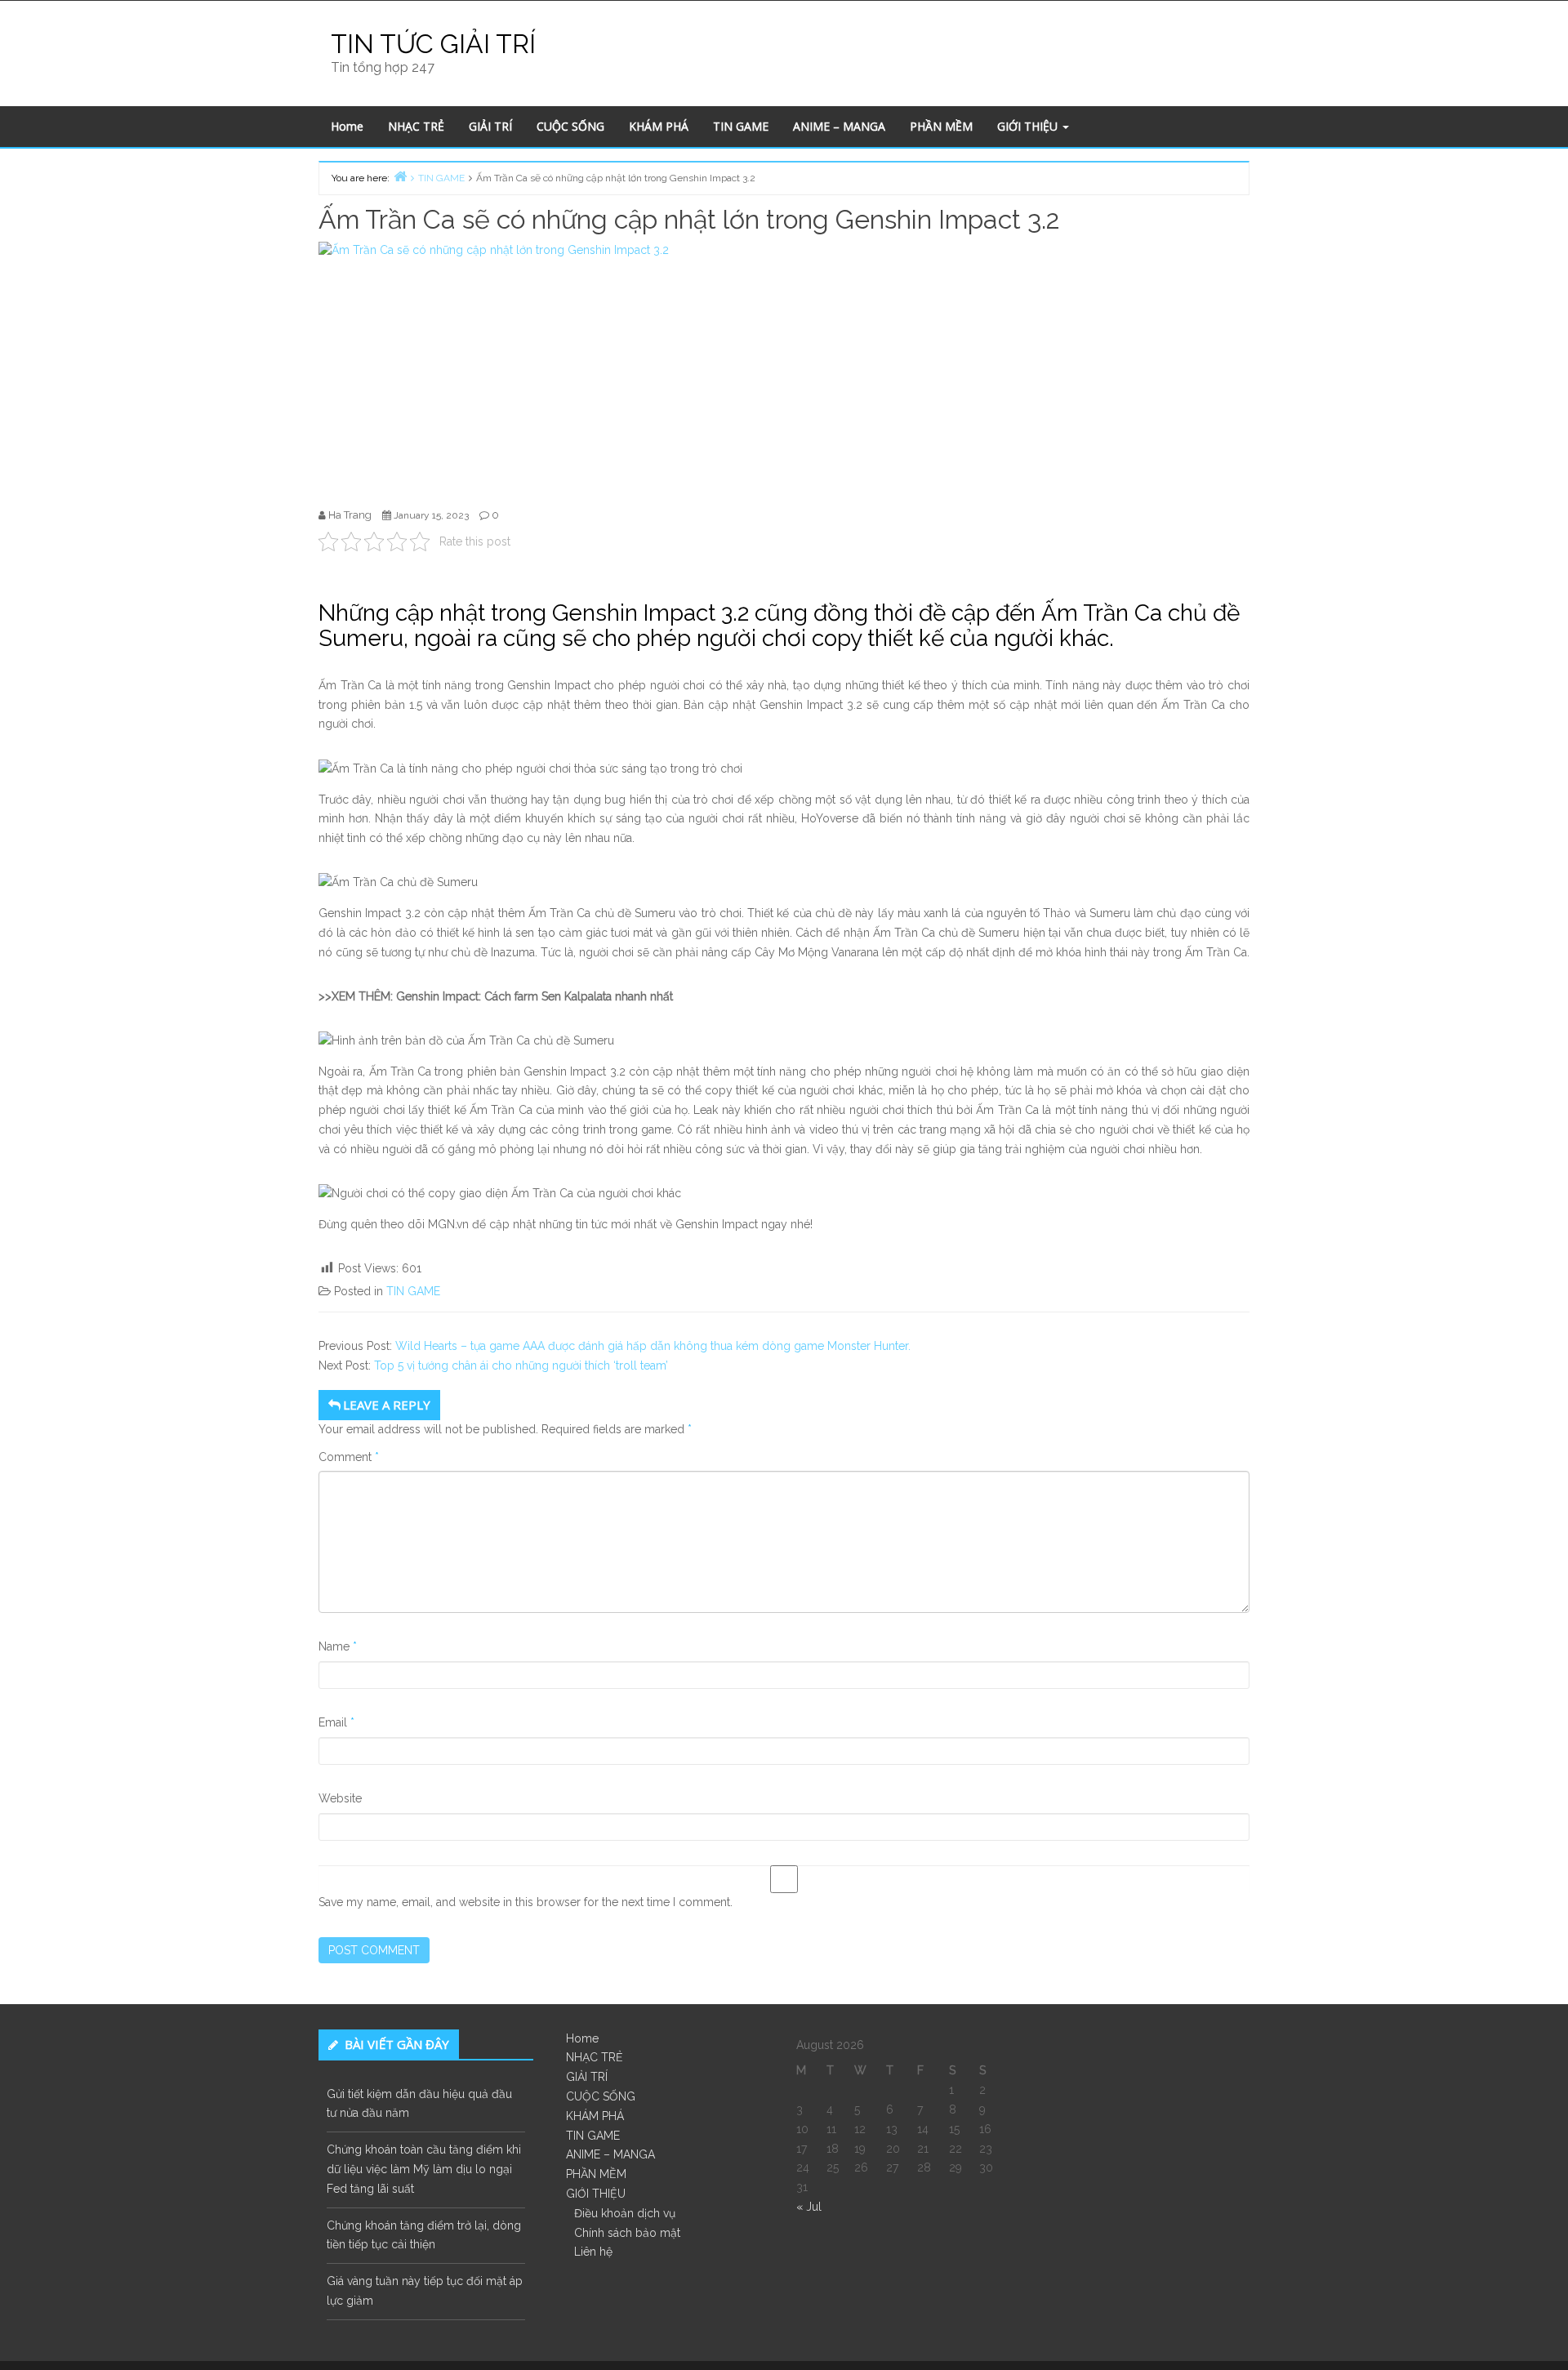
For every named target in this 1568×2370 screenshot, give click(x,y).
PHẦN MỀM (941, 126)
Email (336, 1722)
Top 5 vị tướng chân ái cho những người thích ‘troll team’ (521, 1365)
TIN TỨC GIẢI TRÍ (433, 44)
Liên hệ (593, 2252)
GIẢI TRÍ (490, 126)
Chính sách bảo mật (627, 2233)
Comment (349, 1457)
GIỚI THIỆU (1029, 126)
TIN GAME (741, 126)
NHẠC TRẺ (416, 126)
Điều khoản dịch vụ (625, 2213)
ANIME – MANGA (839, 126)
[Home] (400, 176)
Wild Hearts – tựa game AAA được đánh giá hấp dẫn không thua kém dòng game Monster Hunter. (653, 1346)
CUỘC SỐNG (570, 126)
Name (338, 1646)
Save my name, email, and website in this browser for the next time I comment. (526, 1902)
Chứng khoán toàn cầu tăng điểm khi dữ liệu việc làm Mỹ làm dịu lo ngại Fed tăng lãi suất (424, 2169)
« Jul (809, 2207)
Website (340, 1798)
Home (347, 126)
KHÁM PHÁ (659, 126)
